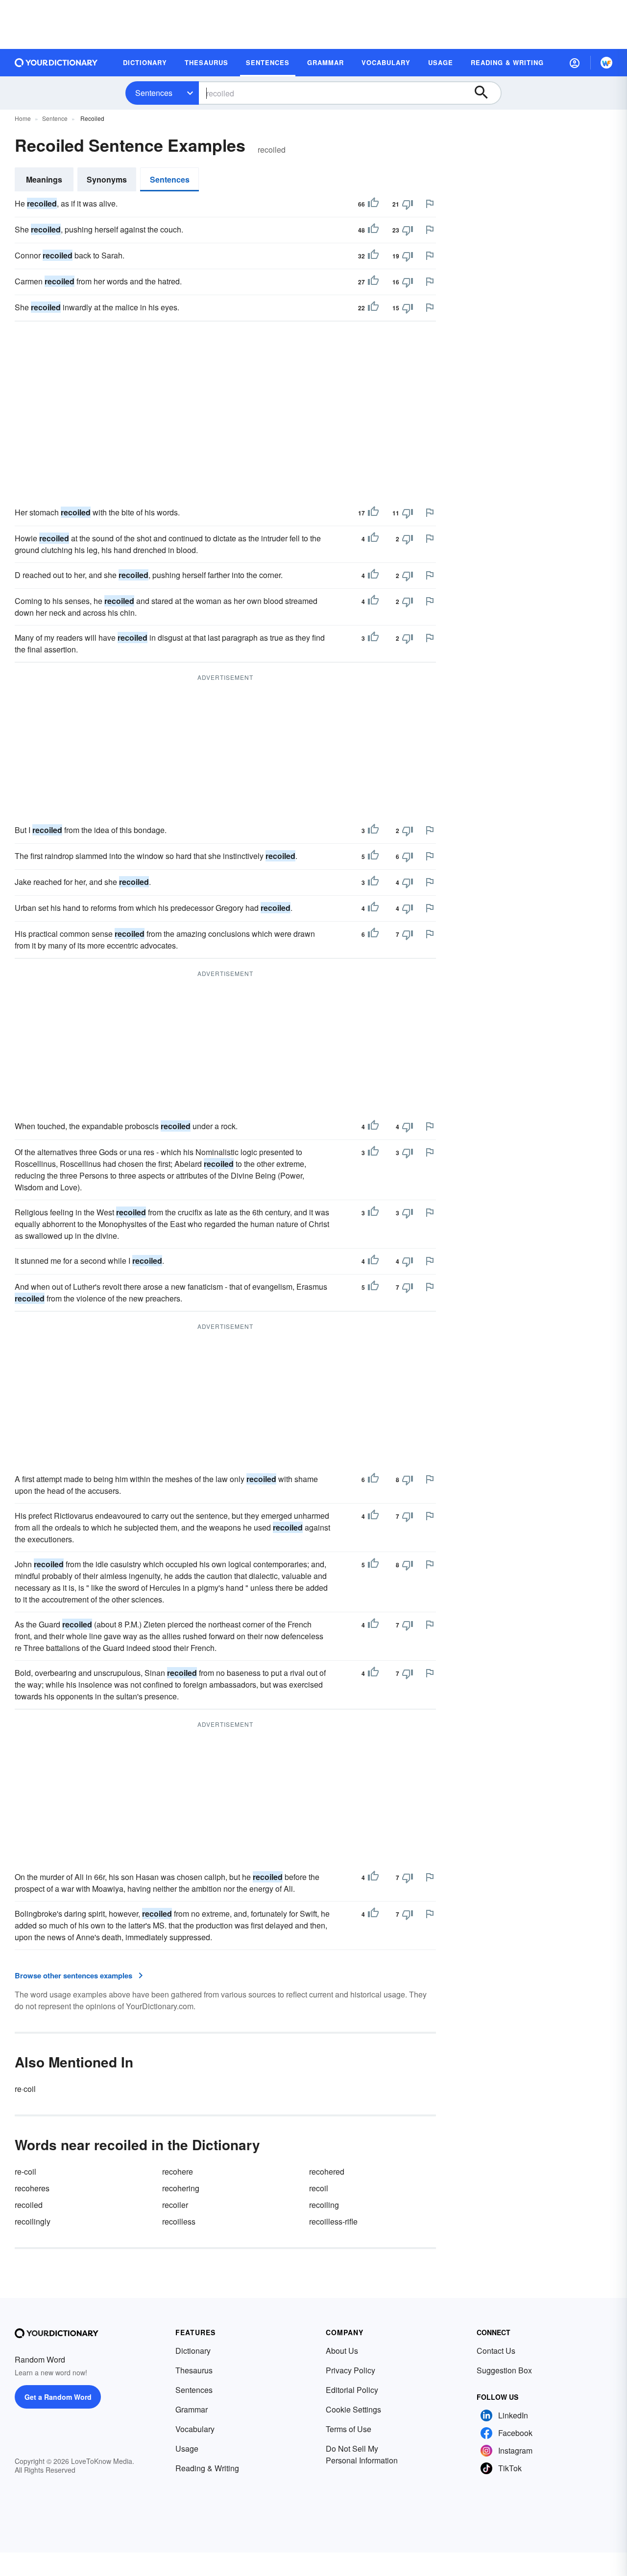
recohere (178, 2171)
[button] (575, 63)
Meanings (44, 179)
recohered (327, 2171)
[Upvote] (373, 204)
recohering (181, 2188)
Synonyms (107, 179)
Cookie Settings (353, 2409)
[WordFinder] (606, 63)
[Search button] (486, 93)
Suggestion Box (504, 2370)
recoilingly (33, 2221)
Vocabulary (195, 2429)
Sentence (55, 118)
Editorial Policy (352, 2390)
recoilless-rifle (333, 2221)
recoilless (179, 2221)
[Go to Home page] (56, 63)
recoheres (32, 2188)
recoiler (175, 2205)
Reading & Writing (207, 2468)
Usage (187, 2448)
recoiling (324, 2205)
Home (23, 118)
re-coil (25, 2171)
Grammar (192, 2409)
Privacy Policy (350, 2370)
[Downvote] (408, 204)
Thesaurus (194, 2370)
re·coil (25, 2089)
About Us (342, 2351)
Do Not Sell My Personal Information (362, 2454)
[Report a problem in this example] (430, 204)
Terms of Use (349, 2429)
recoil (319, 2188)
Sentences (154, 93)
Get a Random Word (58, 2397)
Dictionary (193, 2351)
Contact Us (496, 2351)
